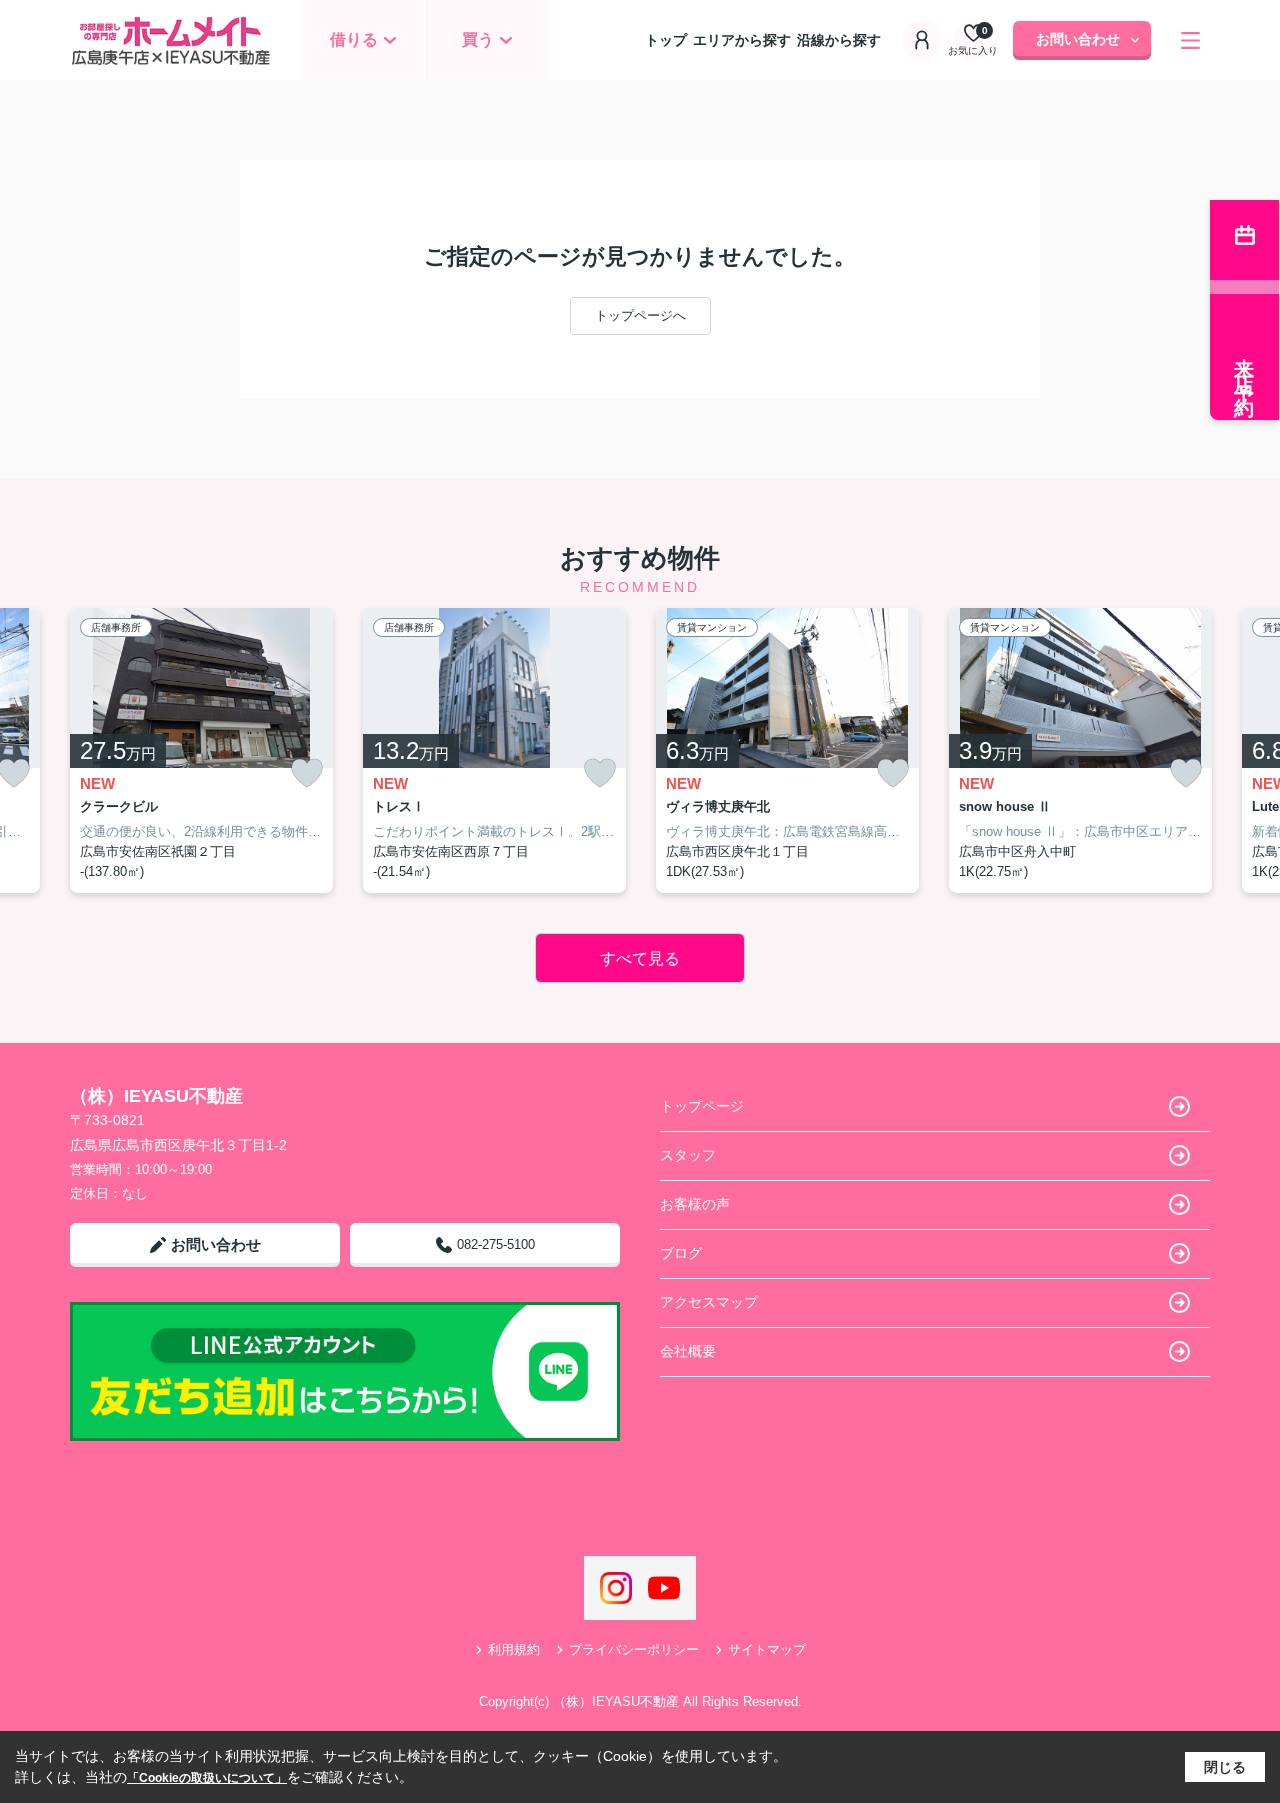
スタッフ (688, 1155)
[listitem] (201, 751)
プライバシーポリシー (634, 1649)
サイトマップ (767, 1649)
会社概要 (688, 1351)
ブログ (681, 1253)
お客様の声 (695, 1204)
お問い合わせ (1078, 39)
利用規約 (514, 1649)
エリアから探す (742, 40)
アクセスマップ (709, 1302)
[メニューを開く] (1190, 40)
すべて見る (640, 958)
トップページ (702, 1106)
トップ (666, 40)
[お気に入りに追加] (307, 773)
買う (478, 39)
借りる (354, 39)
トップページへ (640, 315)
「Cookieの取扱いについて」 (207, 1778)
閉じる (1225, 1767)
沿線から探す (839, 40)
